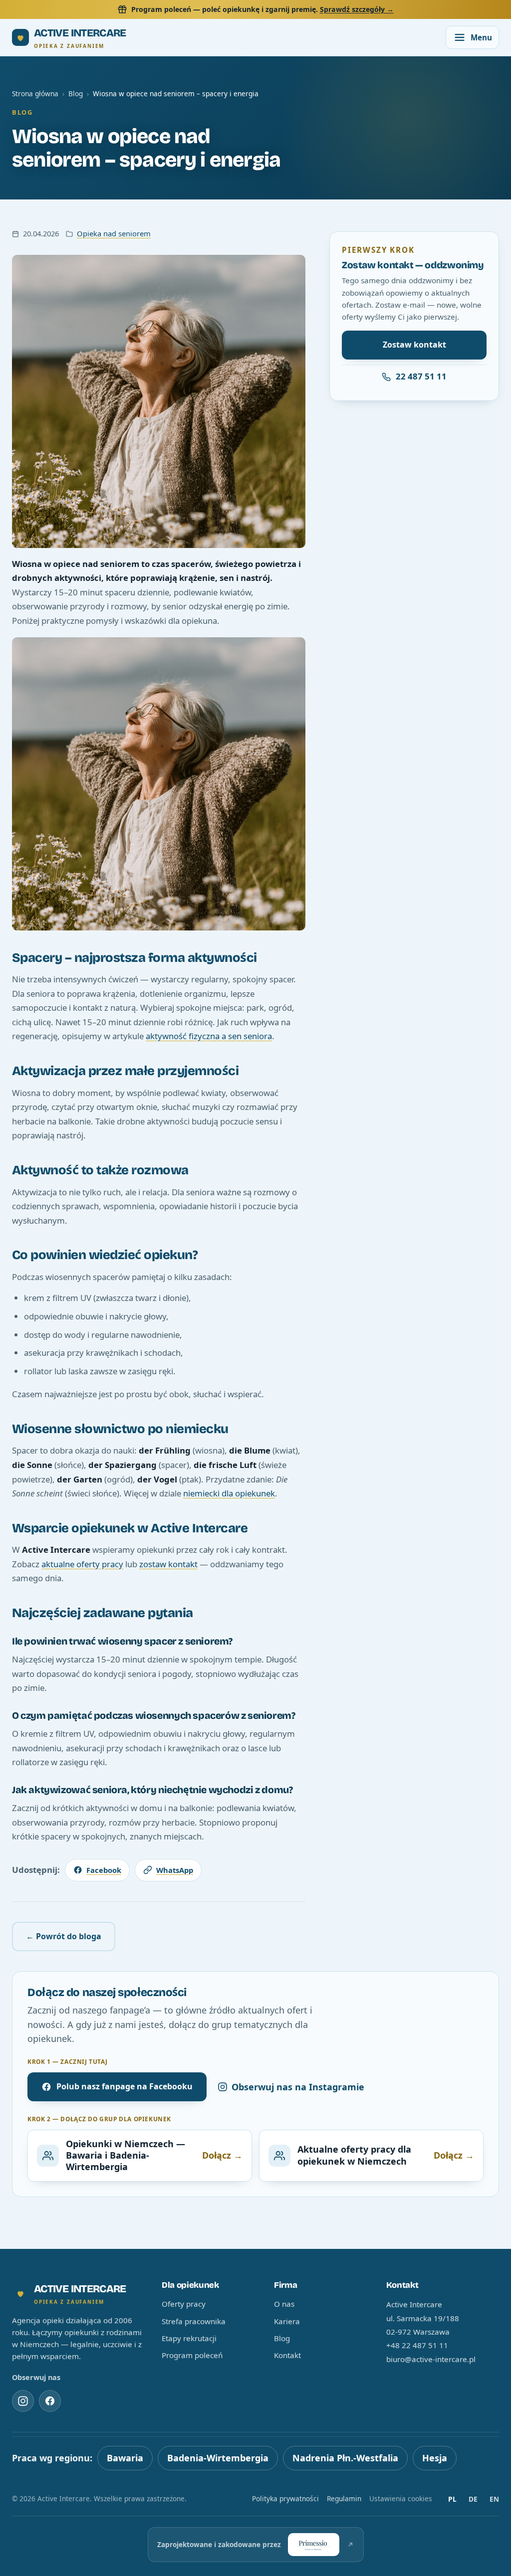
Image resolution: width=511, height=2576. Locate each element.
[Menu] (472, 37)
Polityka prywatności (285, 2498)
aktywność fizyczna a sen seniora (209, 1036)
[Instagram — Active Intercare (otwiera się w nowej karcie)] (23, 2401)
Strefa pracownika (194, 2321)
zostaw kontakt (168, 1564)
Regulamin (344, 2498)
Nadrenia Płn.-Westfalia (345, 2458)
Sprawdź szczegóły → (357, 9)
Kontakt (287, 2355)
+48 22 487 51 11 (417, 2345)
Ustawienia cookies (401, 2498)
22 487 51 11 (421, 376)
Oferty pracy (184, 2304)
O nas (284, 2304)
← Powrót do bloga (64, 1936)
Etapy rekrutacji (189, 2338)
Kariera (287, 2321)
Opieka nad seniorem (114, 233)
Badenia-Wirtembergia (218, 2458)
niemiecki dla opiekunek (229, 1493)
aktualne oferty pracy (82, 1564)
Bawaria (125, 2458)
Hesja (435, 2458)
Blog (76, 93)
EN (494, 2499)
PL (452, 2499)
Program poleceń (192, 2355)
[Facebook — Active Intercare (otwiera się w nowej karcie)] (50, 2401)
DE (473, 2499)
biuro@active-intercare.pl (431, 2359)
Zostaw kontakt (414, 345)
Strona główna (35, 93)
